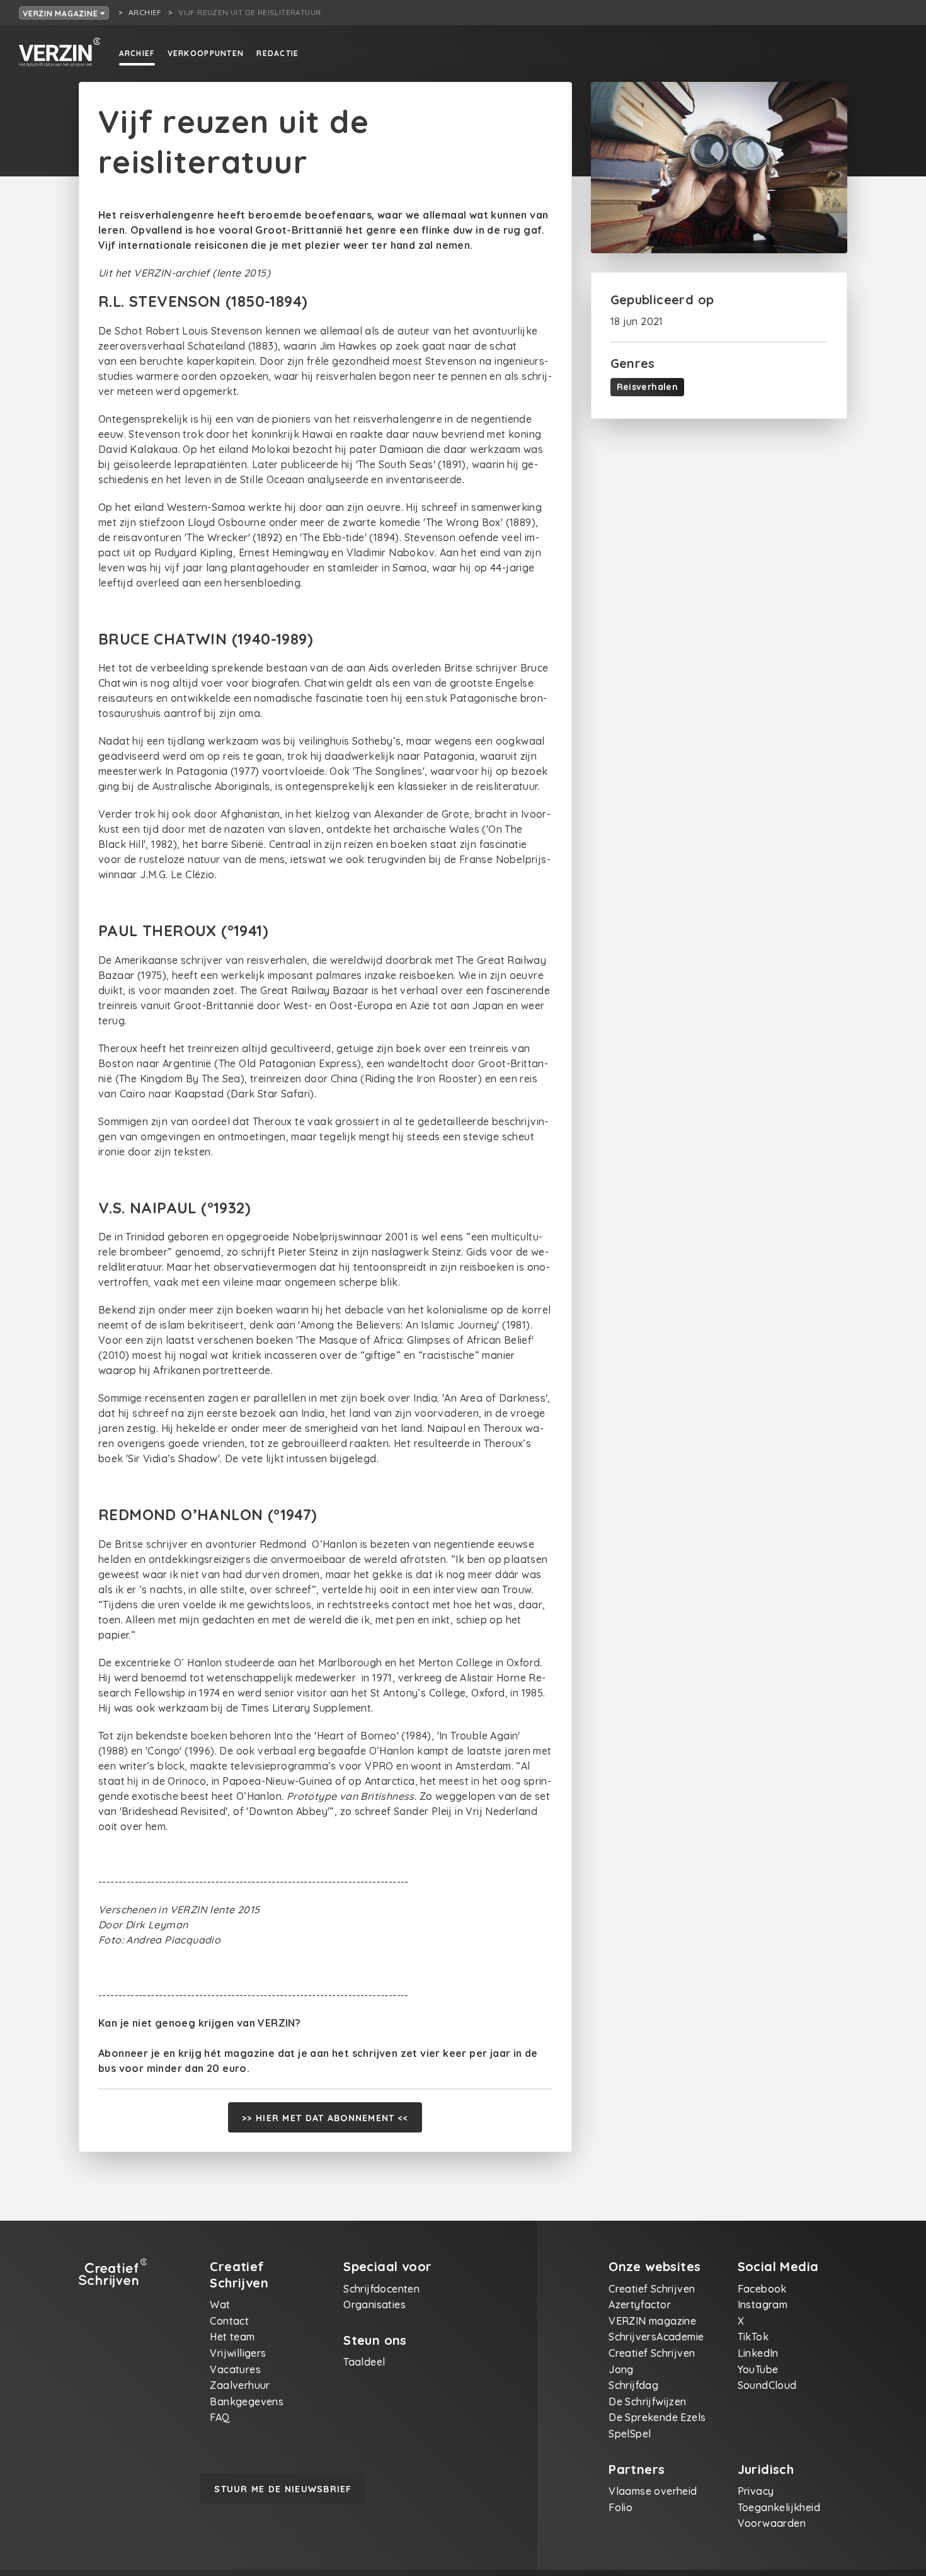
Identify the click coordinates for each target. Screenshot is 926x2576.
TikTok (753, 2337)
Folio (620, 2507)
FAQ (220, 2417)
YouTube (758, 2369)
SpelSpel (630, 2434)
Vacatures (235, 2369)
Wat (220, 2304)
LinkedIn (758, 2353)
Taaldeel (364, 2362)
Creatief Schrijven (652, 2289)
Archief (137, 53)
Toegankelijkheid (779, 2507)
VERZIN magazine (61, 14)
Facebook (762, 2289)
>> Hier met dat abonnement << (325, 2118)
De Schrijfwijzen (647, 2401)
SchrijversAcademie (656, 2337)
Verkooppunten (206, 53)
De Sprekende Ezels (657, 2417)
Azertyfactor (640, 2304)
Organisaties (374, 2304)
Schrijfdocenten (381, 2289)
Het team (232, 2337)
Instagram (763, 2304)
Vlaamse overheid (653, 2491)
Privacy (756, 2491)
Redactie (277, 53)
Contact (229, 2321)
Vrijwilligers (238, 2353)
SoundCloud (767, 2385)
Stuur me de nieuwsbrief (283, 2489)
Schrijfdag (633, 2385)
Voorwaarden (772, 2523)
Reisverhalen (648, 387)
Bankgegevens (247, 2401)
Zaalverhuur (240, 2385)
